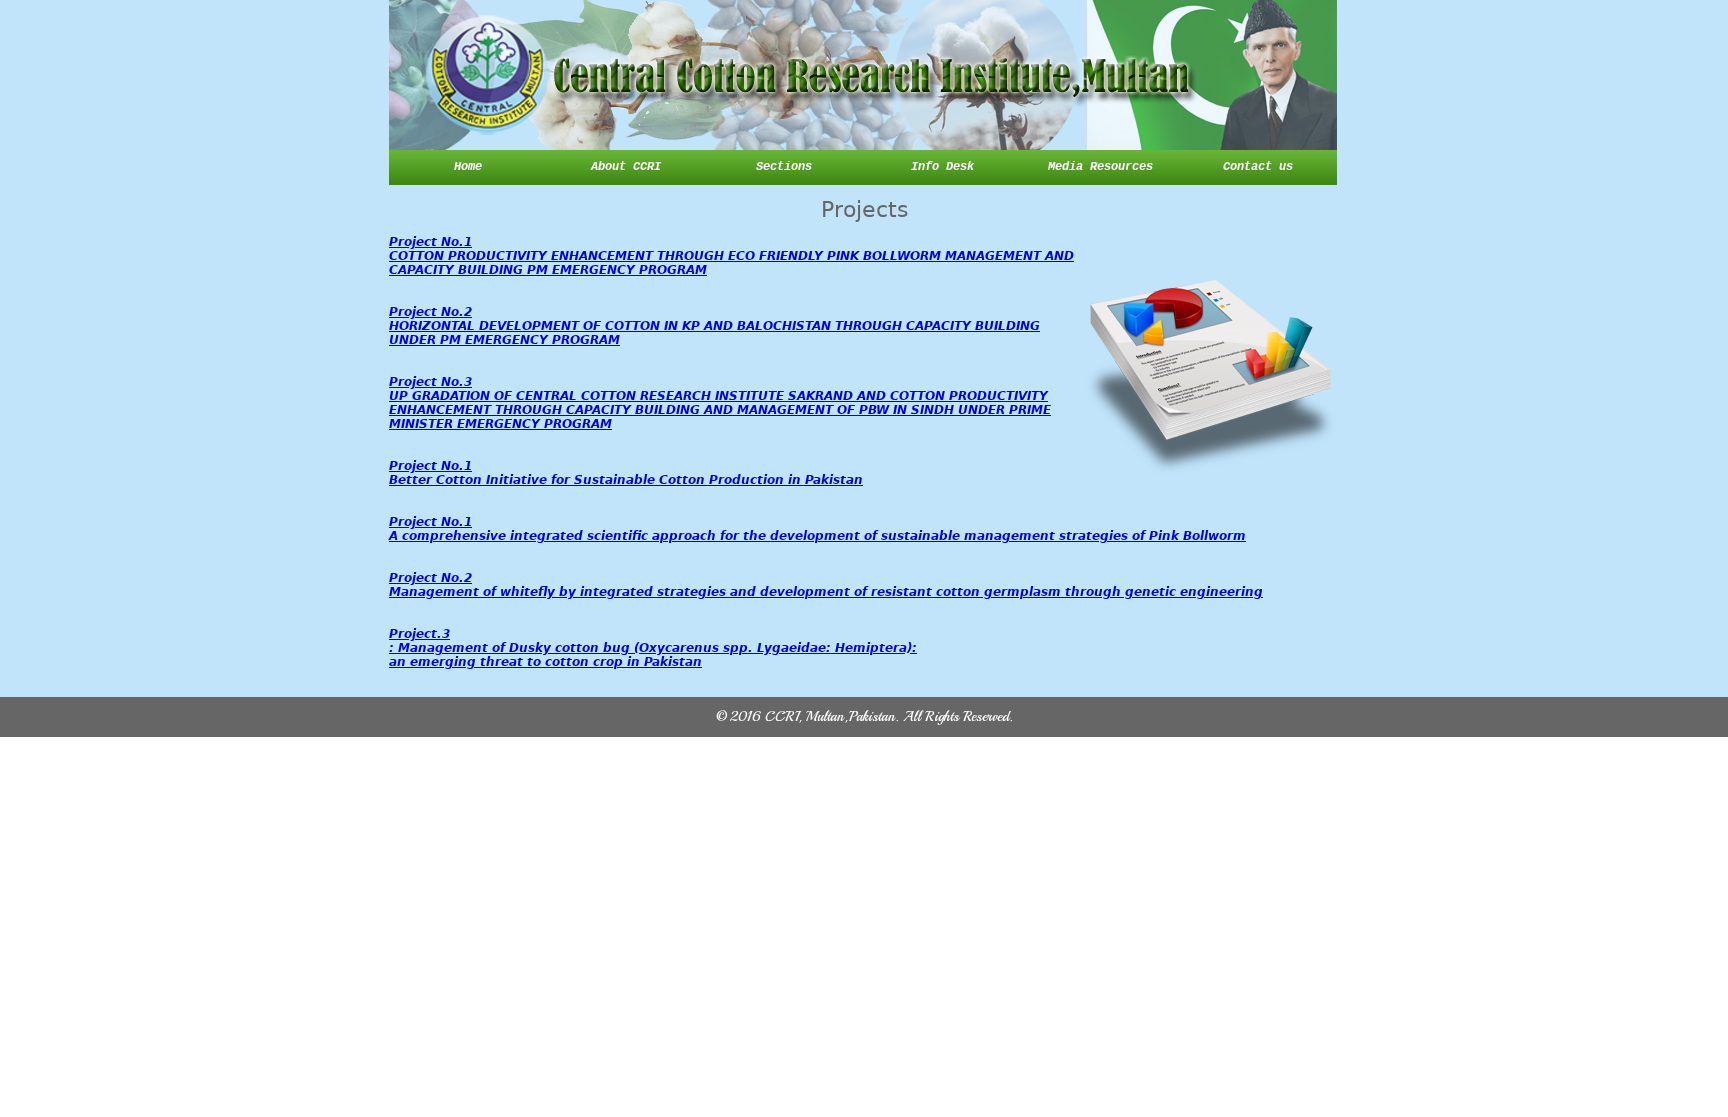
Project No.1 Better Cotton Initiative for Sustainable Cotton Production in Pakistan (626, 473)
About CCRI (626, 167)
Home (468, 167)
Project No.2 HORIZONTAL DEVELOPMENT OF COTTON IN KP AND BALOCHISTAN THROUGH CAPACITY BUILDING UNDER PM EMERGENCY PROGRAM (714, 326)
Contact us (1258, 167)
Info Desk (942, 167)
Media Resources (1100, 167)
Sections (784, 167)
